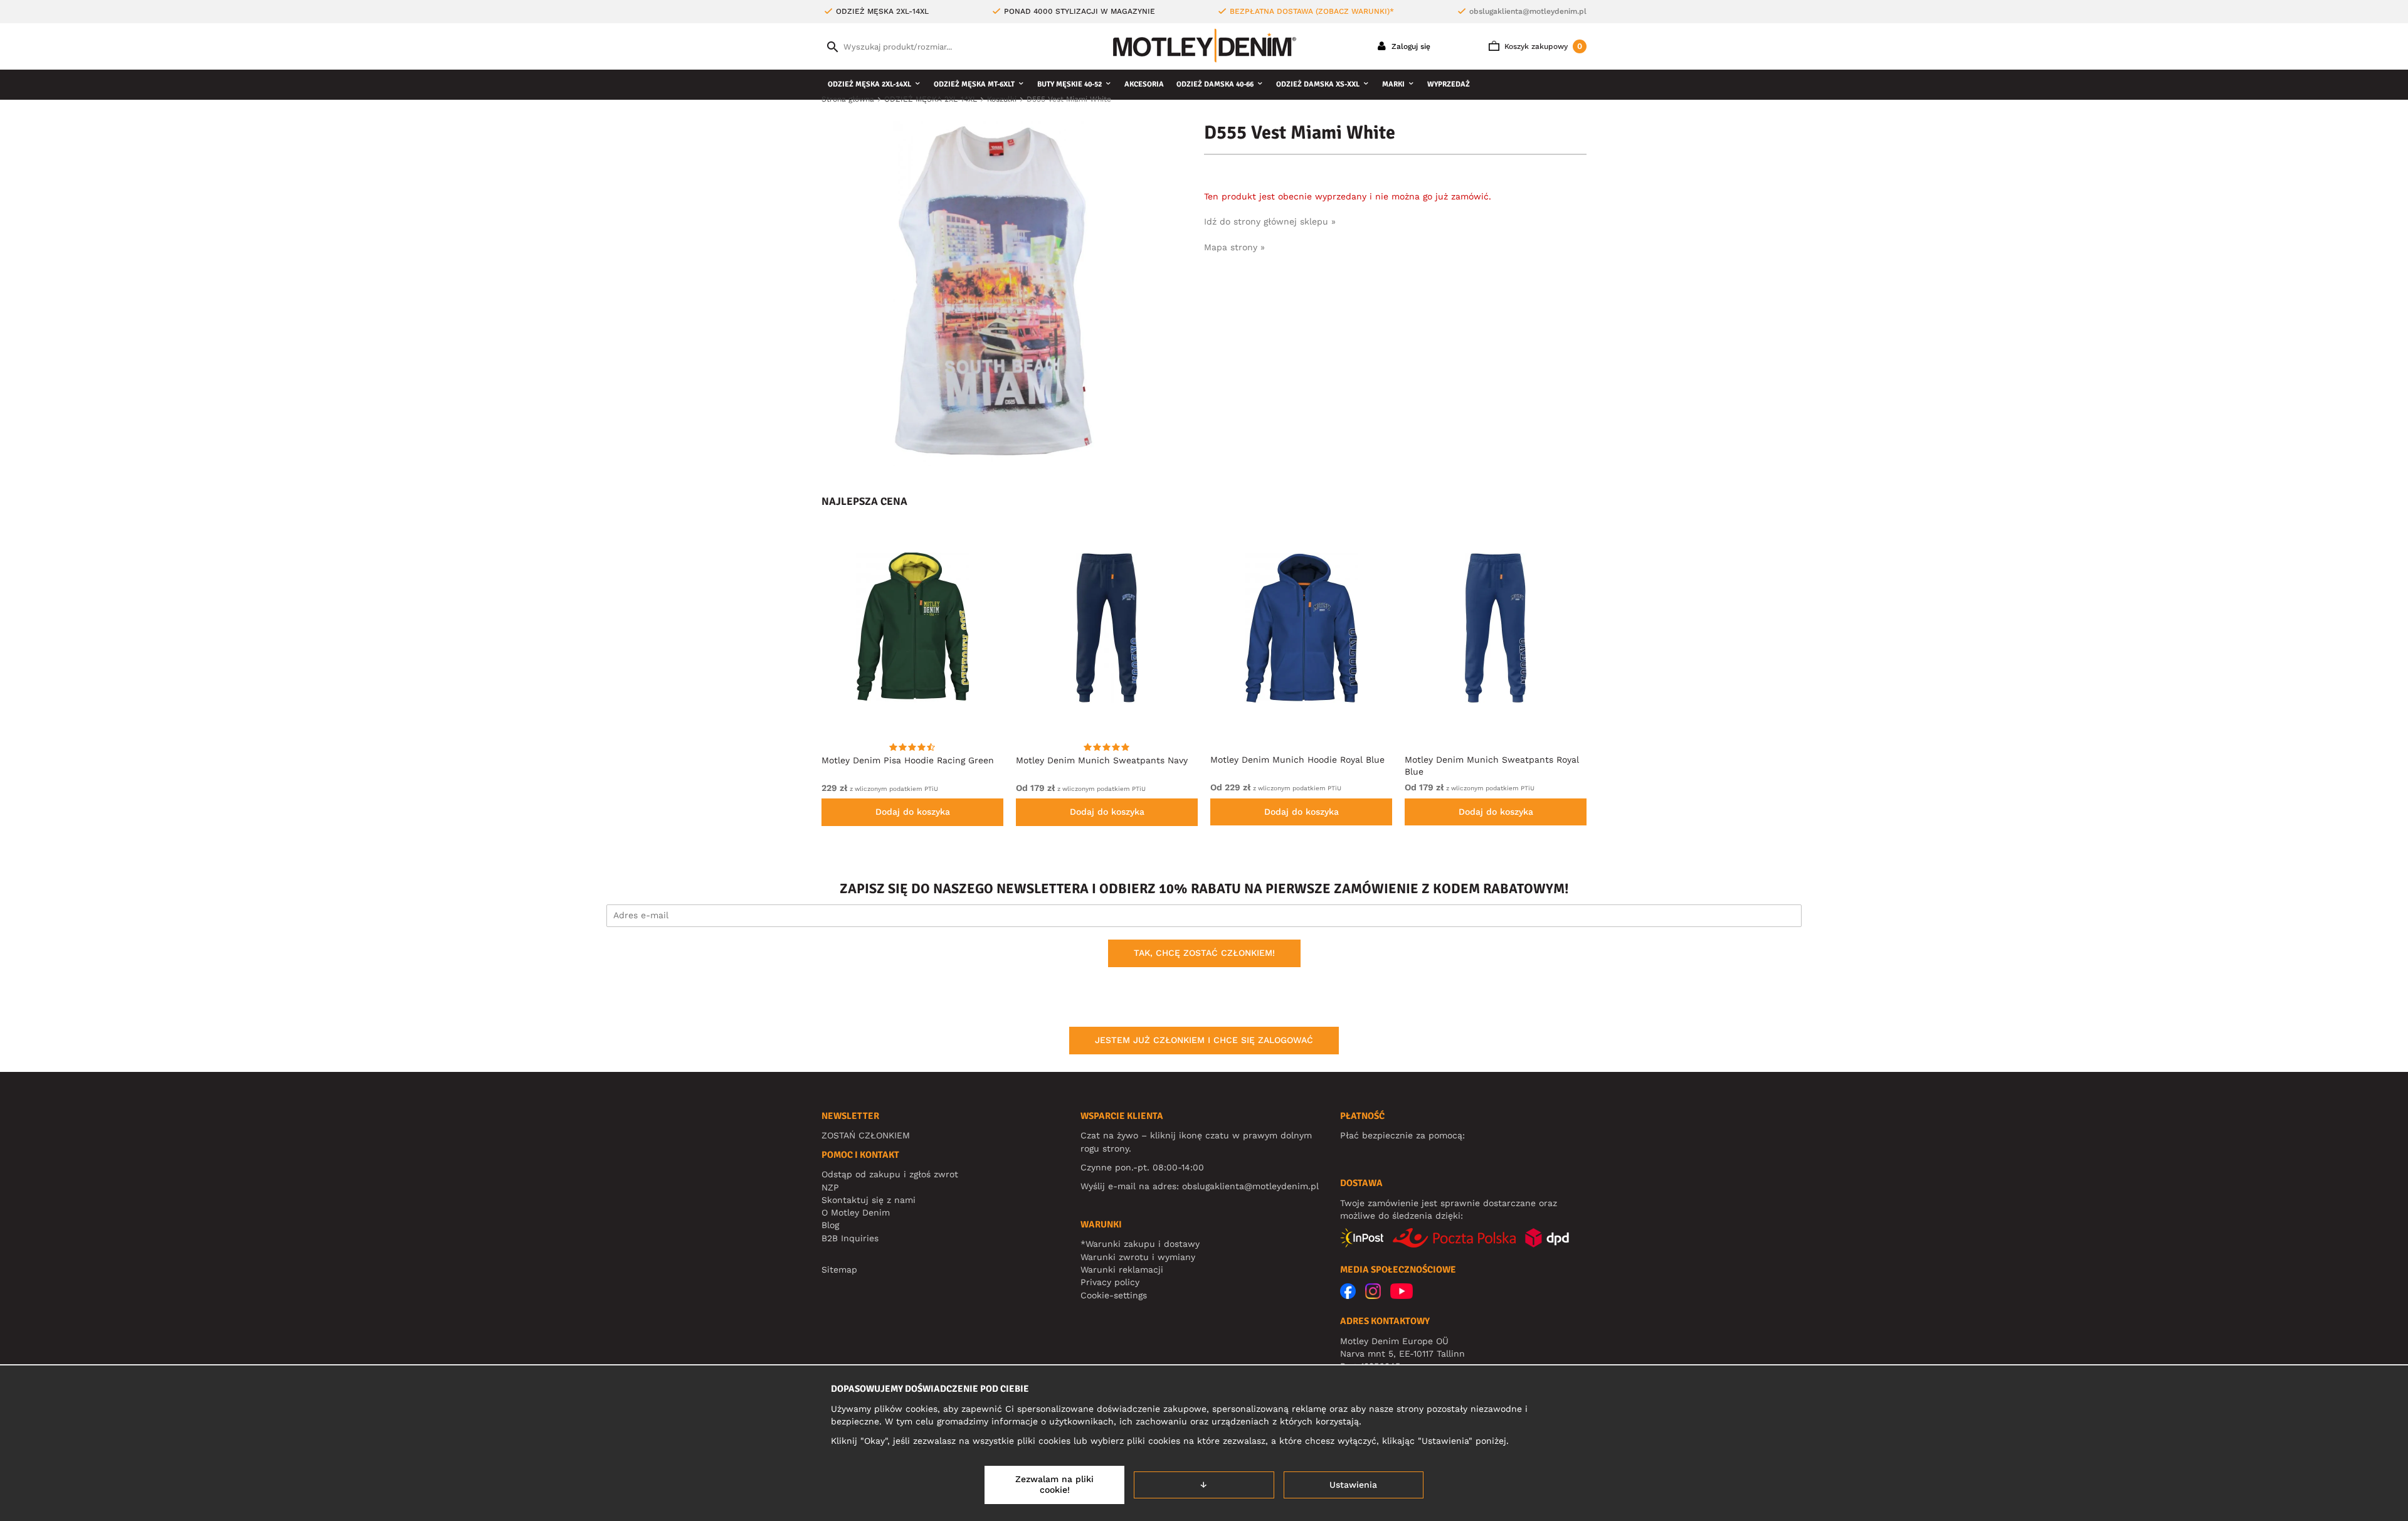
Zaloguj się (1410, 46)
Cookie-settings (1114, 1295)
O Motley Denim (856, 1212)
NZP (830, 1187)
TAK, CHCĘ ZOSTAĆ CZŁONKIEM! (1204, 953)
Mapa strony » (1234, 247)
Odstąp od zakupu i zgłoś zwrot (890, 1174)
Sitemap (839, 1269)
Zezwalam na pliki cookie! (1054, 1485)
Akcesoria (1144, 84)
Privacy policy (1110, 1282)
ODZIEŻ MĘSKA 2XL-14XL (869, 84)
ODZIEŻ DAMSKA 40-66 (1215, 84)
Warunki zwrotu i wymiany (1138, 1257)
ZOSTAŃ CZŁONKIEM (866, 1135)
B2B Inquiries (850, 1238)
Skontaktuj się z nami (869, 1200)
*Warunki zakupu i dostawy (1140, 1244)
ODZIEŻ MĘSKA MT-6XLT (974, 84)
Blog (830, 1225)
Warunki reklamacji (1122, 1269)
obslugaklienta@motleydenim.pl (1528, 11)
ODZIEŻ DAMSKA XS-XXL (1318, 84)
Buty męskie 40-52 (1069, 84)
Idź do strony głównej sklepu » (1270, 221)
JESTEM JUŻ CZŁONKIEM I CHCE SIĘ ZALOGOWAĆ (1204, 1040)
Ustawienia (1353, 1485)
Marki (1393, 84)
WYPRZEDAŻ (1449, 84)
